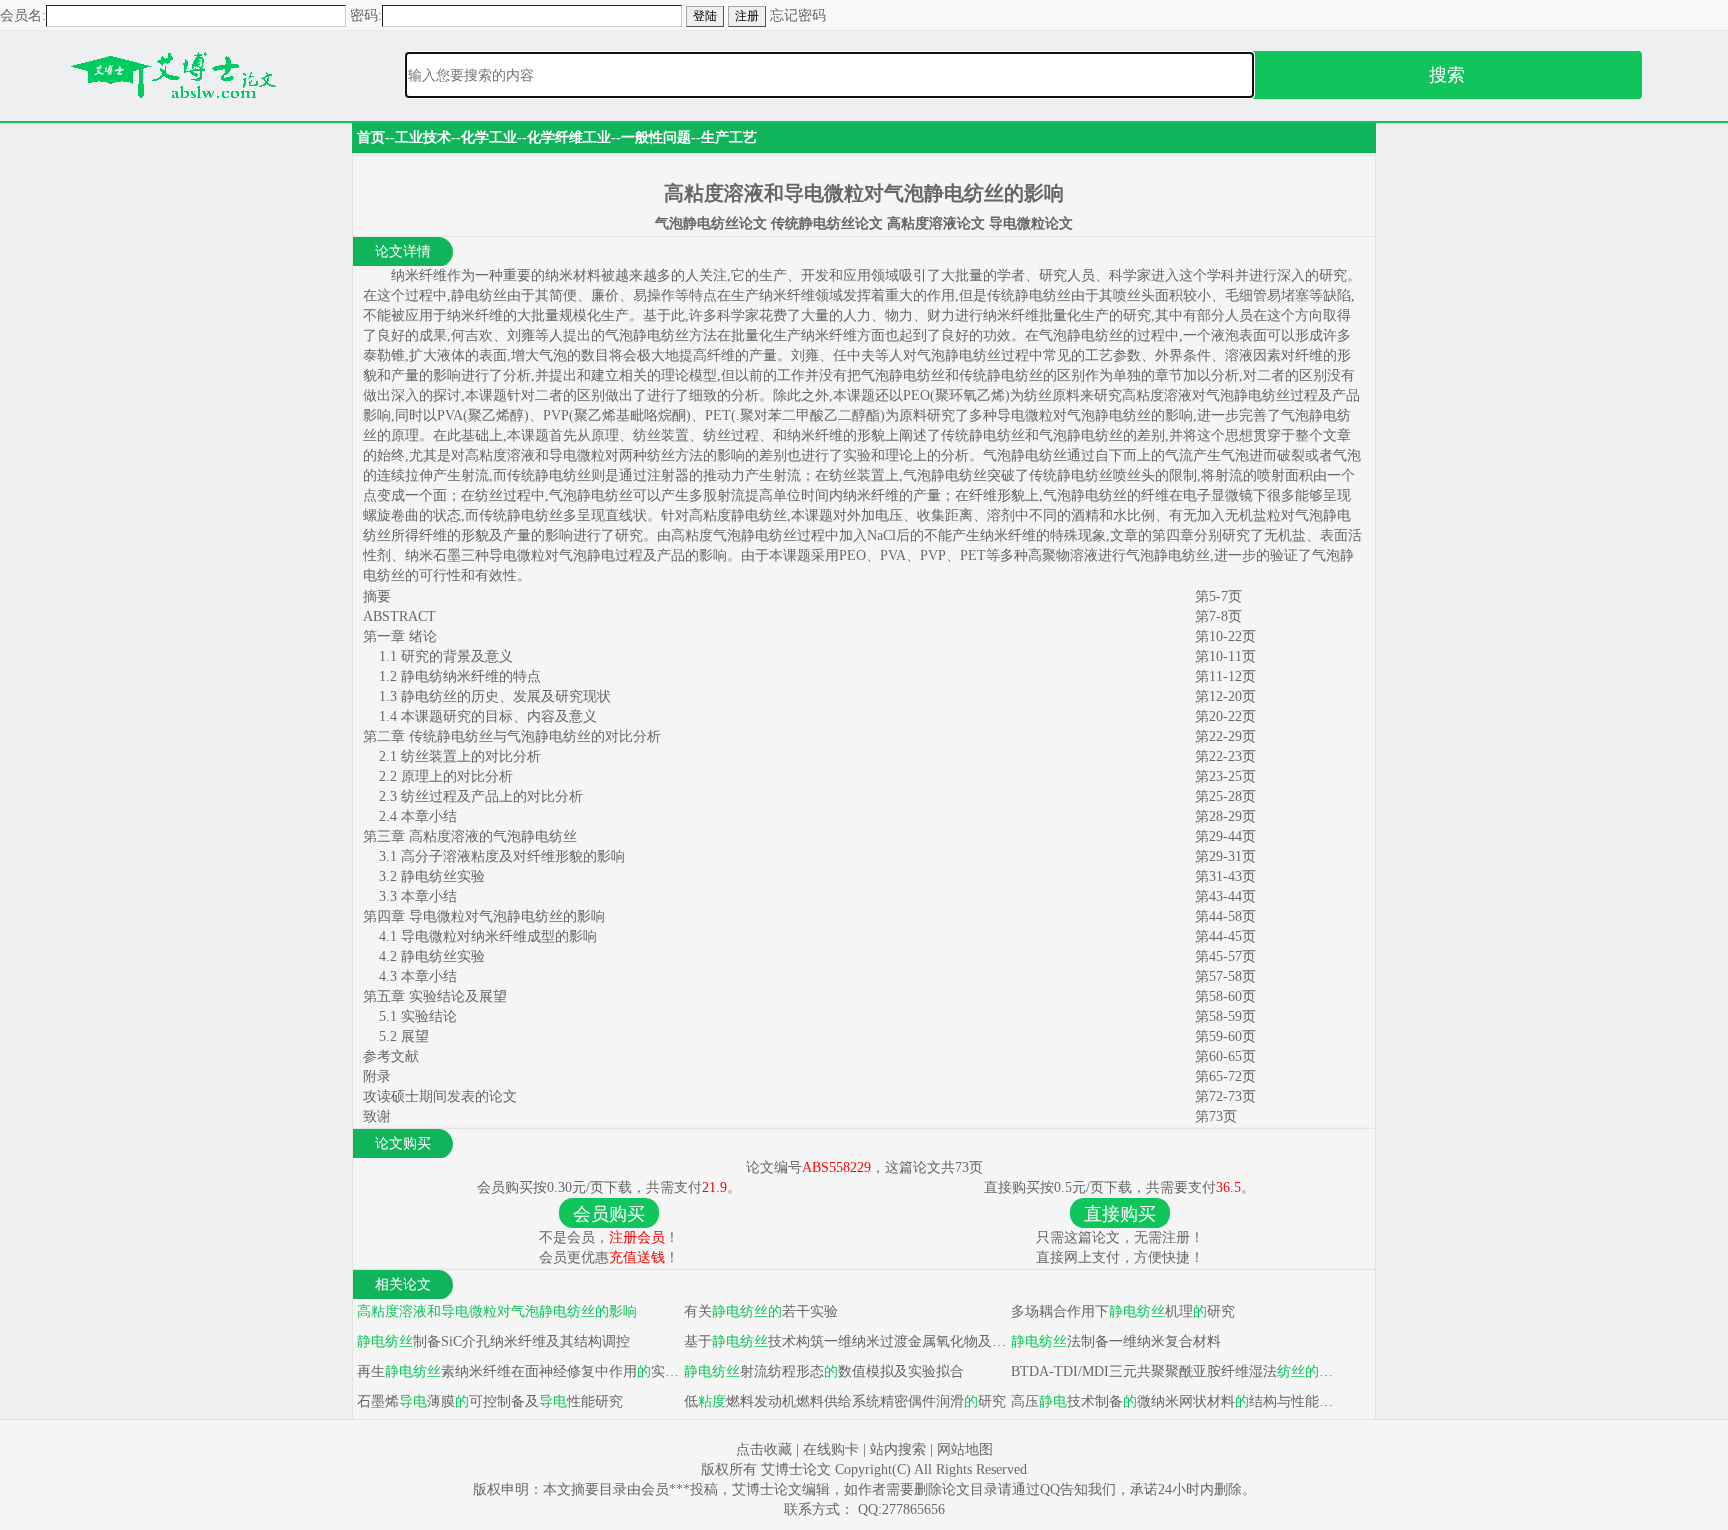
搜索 (1447, 75)
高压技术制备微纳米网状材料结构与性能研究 (1170, 1401)
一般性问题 (656, 137)
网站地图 (965, 1449)
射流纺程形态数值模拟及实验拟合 (824, 1371)
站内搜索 (898, 1449)
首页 (371, 137)
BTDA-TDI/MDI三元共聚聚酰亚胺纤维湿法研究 (1170, 1371)
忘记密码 (798, 15)
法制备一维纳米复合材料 (1116, 1341)
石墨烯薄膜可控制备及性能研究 (488, 1401)
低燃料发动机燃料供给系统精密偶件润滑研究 (843, 1401)
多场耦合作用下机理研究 (1121, 1311)
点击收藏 (764, 1449)
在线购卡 (831, 1449)
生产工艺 (729, 137)
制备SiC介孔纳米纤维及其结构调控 (493, 1341)
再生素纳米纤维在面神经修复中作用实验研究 (516, 1371)
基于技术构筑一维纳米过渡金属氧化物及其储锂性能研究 (843, 1341)
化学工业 (489, 137)
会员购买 (609, 1214)
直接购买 (1120, 1214)
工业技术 (423, 137)
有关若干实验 (759, 1311)
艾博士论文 (798, 1469)
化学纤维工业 (569, 137)
